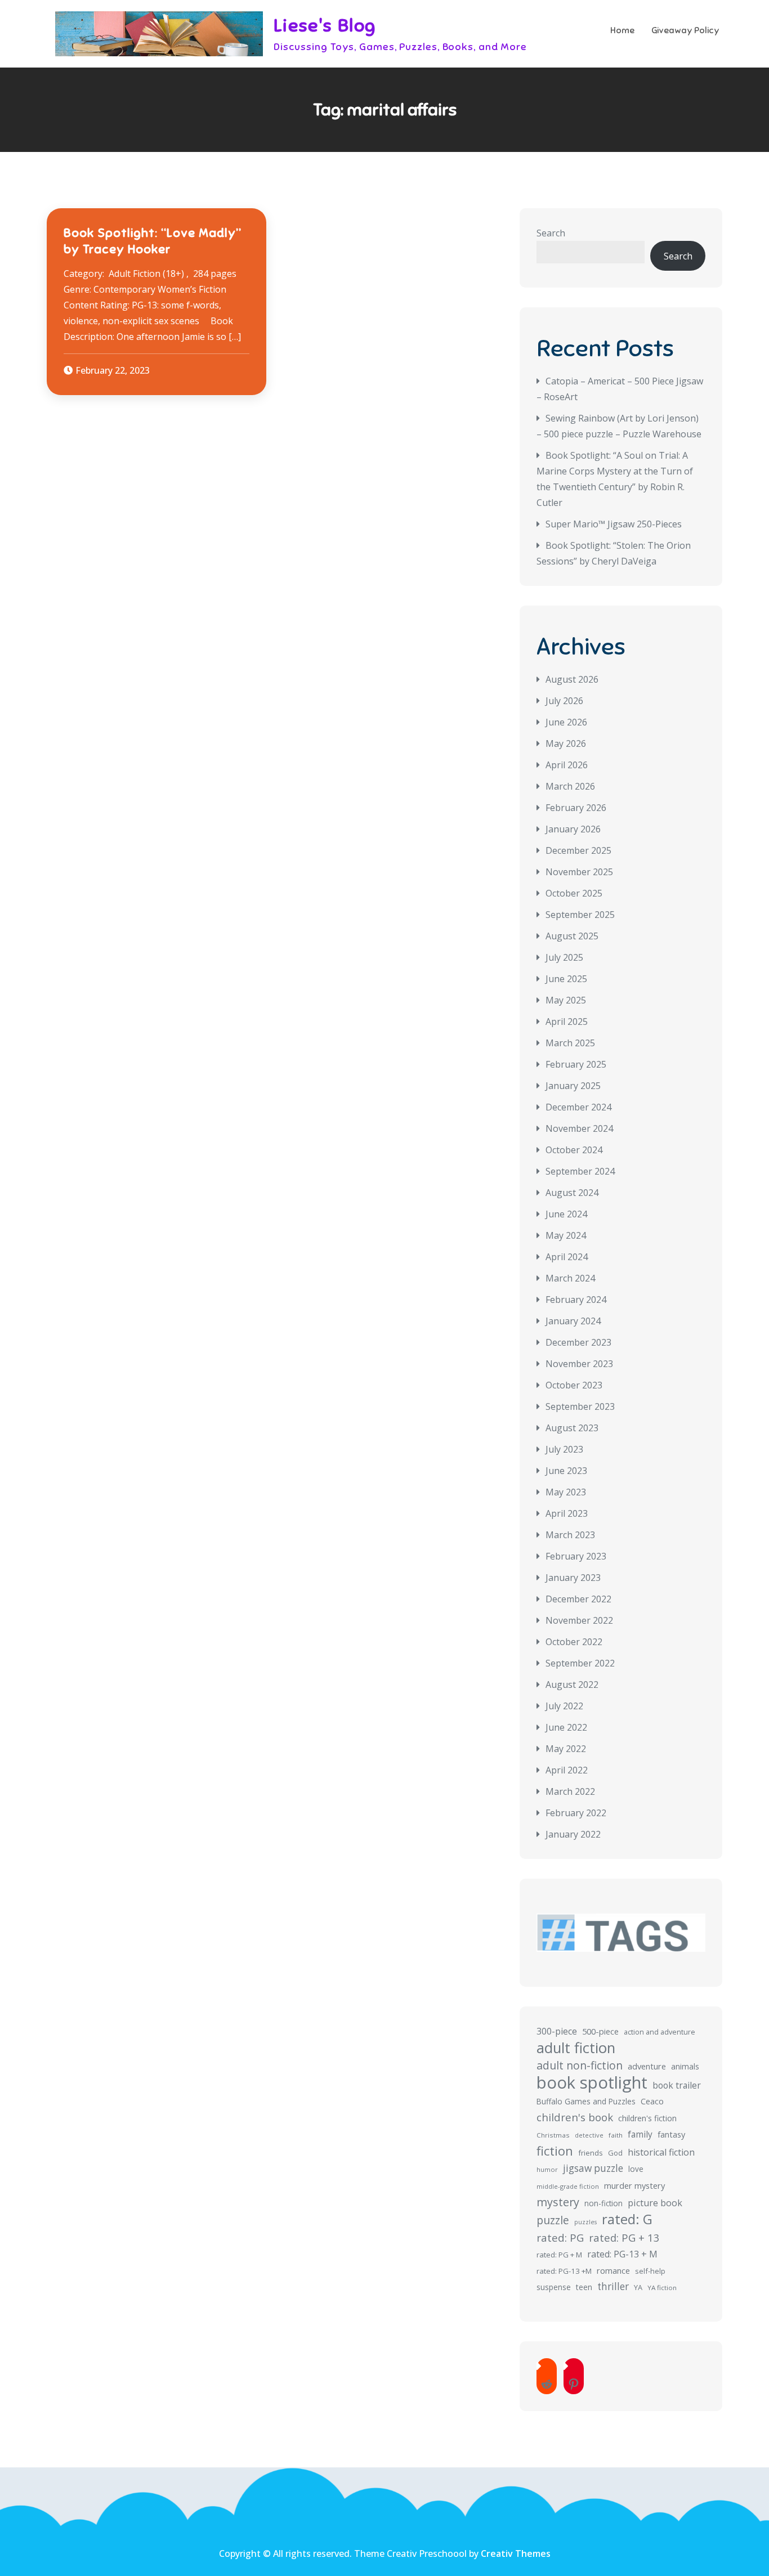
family (640, 2134)
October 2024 (574, 1150)
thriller (613, 2286)
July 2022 (564, 1706)
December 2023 (578, 1342)
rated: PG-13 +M (564, 2271)
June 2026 (566, 722)
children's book (575, 2117)
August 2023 (572, 1428)
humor (547, 2169)
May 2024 (566, 1235)
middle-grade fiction (568, 2186)
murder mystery (634, 2185)
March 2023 (570, 1535)
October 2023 (574, 1385)
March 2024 (570, 1278)
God (615, 2153)
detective (589, 2135)
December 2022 (578, 1599)
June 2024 (566, 1214)
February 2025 (576, 1064)
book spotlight (592, 2082)
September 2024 (580, 1171)
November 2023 (579, 1364)
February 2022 (576, 1813)
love (636, 2169)
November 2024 (579, 1128)
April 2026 (567, 765)
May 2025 (566, 1000)
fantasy (671, 2134)
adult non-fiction (580, 2065)
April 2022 (567, 1770)
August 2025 (572, 936)
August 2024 (572, 1193)
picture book (655, 2203)
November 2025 (579, 872)
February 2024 (576, 1300)
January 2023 (573, 1578)
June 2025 (566, 979)
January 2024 (573, 1321)
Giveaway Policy (685, 30)
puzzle (553, 2220)
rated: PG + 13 (624, 2237)
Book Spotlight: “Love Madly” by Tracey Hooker (153, 241)
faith (616, 2135)
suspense (554, 2287)
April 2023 (567, 1513)
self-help (650, 2271)
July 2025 (564, 957)
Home (622, 30)
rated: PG (560, 2238)
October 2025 (574, 893)
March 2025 (570, 1043)
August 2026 (572, 679)
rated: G (627, 2219)
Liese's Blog (325, 25)
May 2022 (566, 1749)
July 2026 (564, 701)
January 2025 (573, 1086)
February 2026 (576, 808)
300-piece (557, 2031)
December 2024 (578, 1107)
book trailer (677, 2085)
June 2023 (566, 1471)
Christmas (553, 2135)
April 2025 (567, 1022)
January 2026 (573, 829)
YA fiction (662, 2288)
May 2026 (566, 743)
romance (613, 2270)
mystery (558, 2202)
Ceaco (652, 2101)
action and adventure (660, 2032)
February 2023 (576, 1556)
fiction (555, 2151)
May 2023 (566, 1492)
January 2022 (573, 1834)
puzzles (585, 2222)
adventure (647, 2066)
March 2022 (570, 1791)
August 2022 (572, 1685)
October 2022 (574, 1642)
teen (584, 2287)
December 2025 (578, 850)
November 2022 (579, 1620)
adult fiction (576, 2048)
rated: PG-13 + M (622, 2254)
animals (685, 2066)
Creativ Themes (516, 2553)
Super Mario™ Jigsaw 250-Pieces (614, 524)
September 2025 (580, 915)
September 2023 (580, 1406)
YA (638, 2287)
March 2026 (570, 786)
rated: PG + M (559, 2255)
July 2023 (564, 1449)
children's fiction (647, 2118)
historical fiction (661, 2152)
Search (551, 233)
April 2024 (567, 1257)
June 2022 (566, 1727)
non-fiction (603, 2203)
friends (591, 2153)
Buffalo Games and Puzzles (586, 2101)
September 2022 (580, 1663)
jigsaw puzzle (593, 2168)
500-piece (600, 2031)
